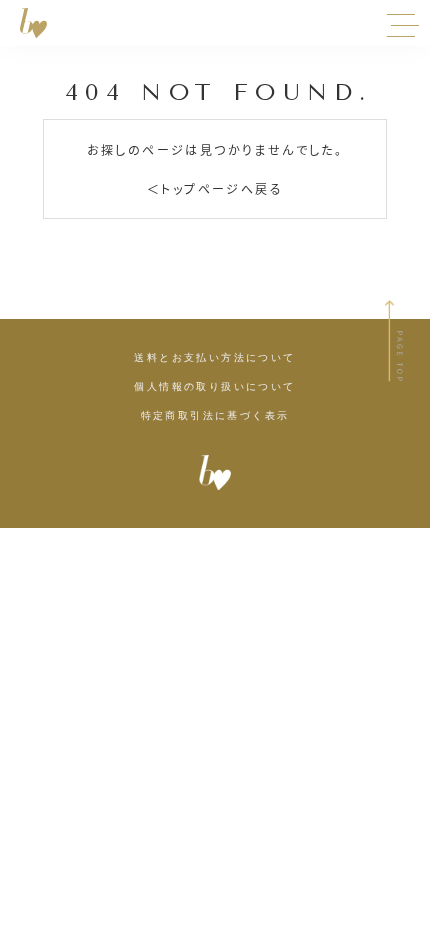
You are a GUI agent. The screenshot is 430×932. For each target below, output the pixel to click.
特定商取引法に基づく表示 (215, 416)
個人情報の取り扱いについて (214, 387)
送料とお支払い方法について (214, 358)
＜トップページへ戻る (215, 188)
